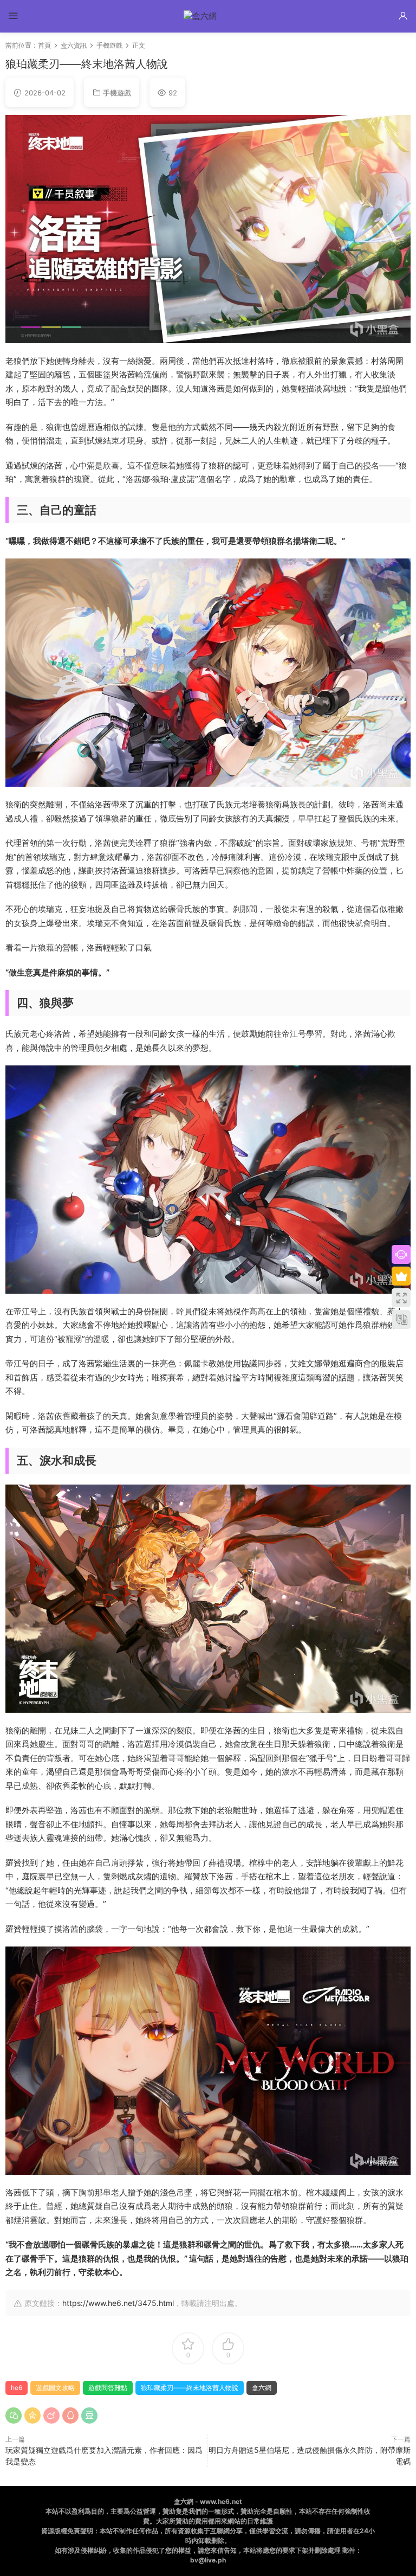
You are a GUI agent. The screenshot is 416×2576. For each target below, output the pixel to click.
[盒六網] (208, 16)
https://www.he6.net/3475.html (118, 2303)
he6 (17, 2388)
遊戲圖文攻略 (55, 2388)
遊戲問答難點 (108, 2388)
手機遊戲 (117, 93)
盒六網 (262, 2388)
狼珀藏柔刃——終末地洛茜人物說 (190, 2388)
